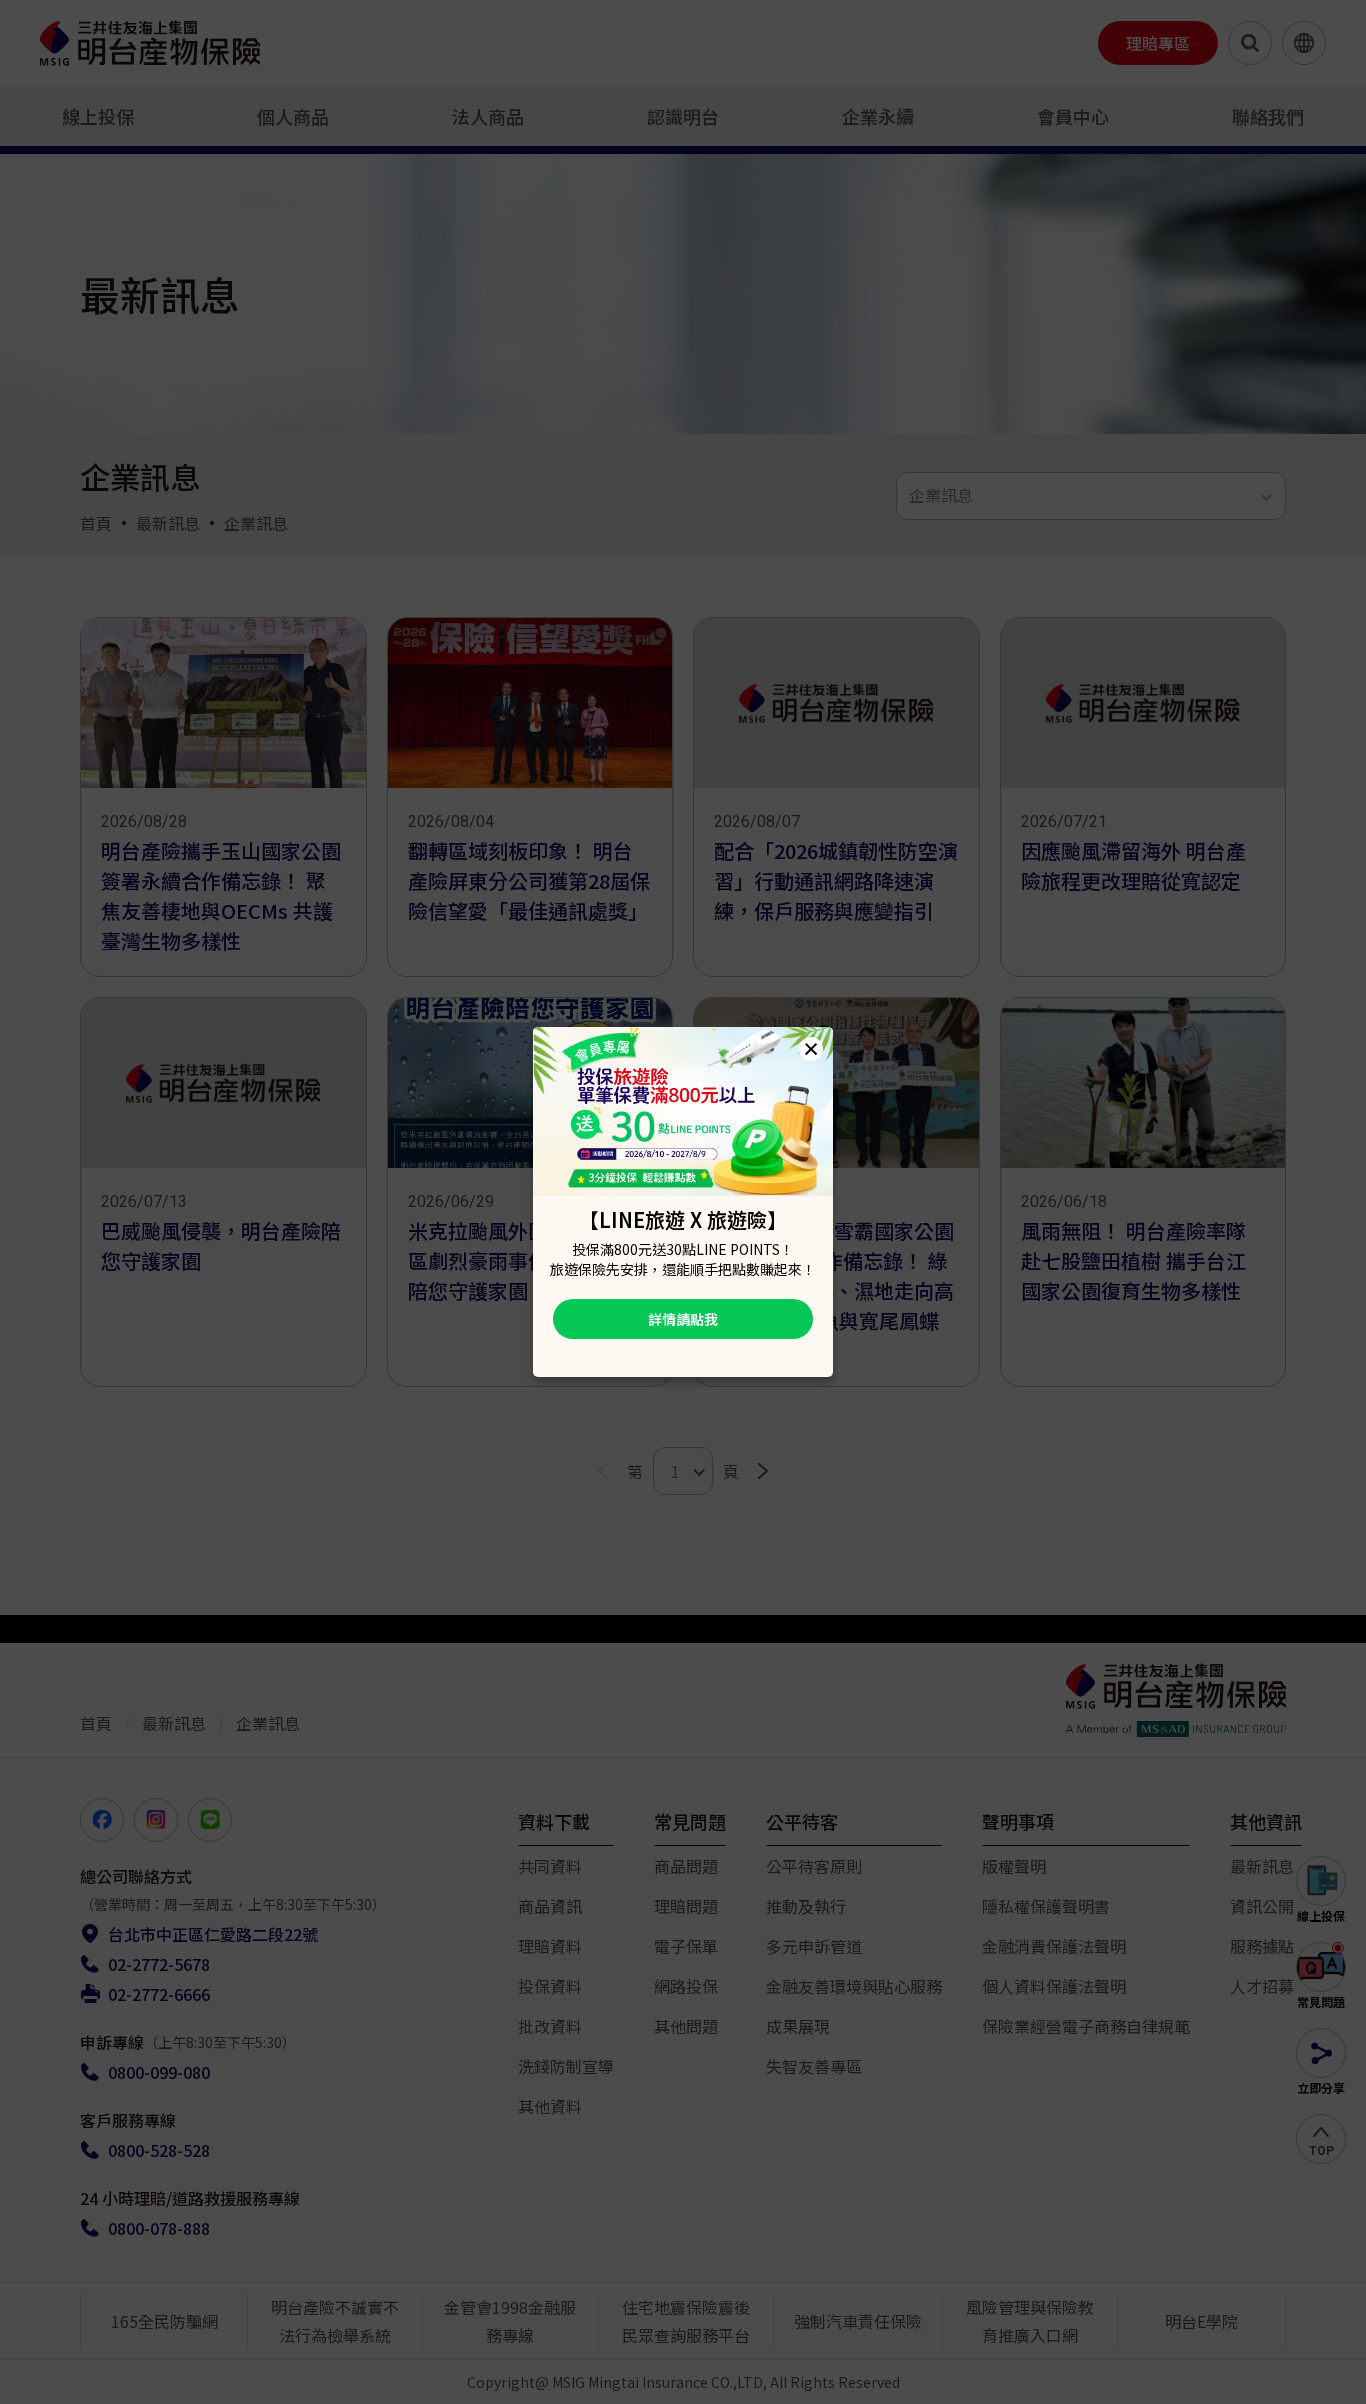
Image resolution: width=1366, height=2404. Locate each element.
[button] (811, 1049)
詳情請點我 (683, 1319)
